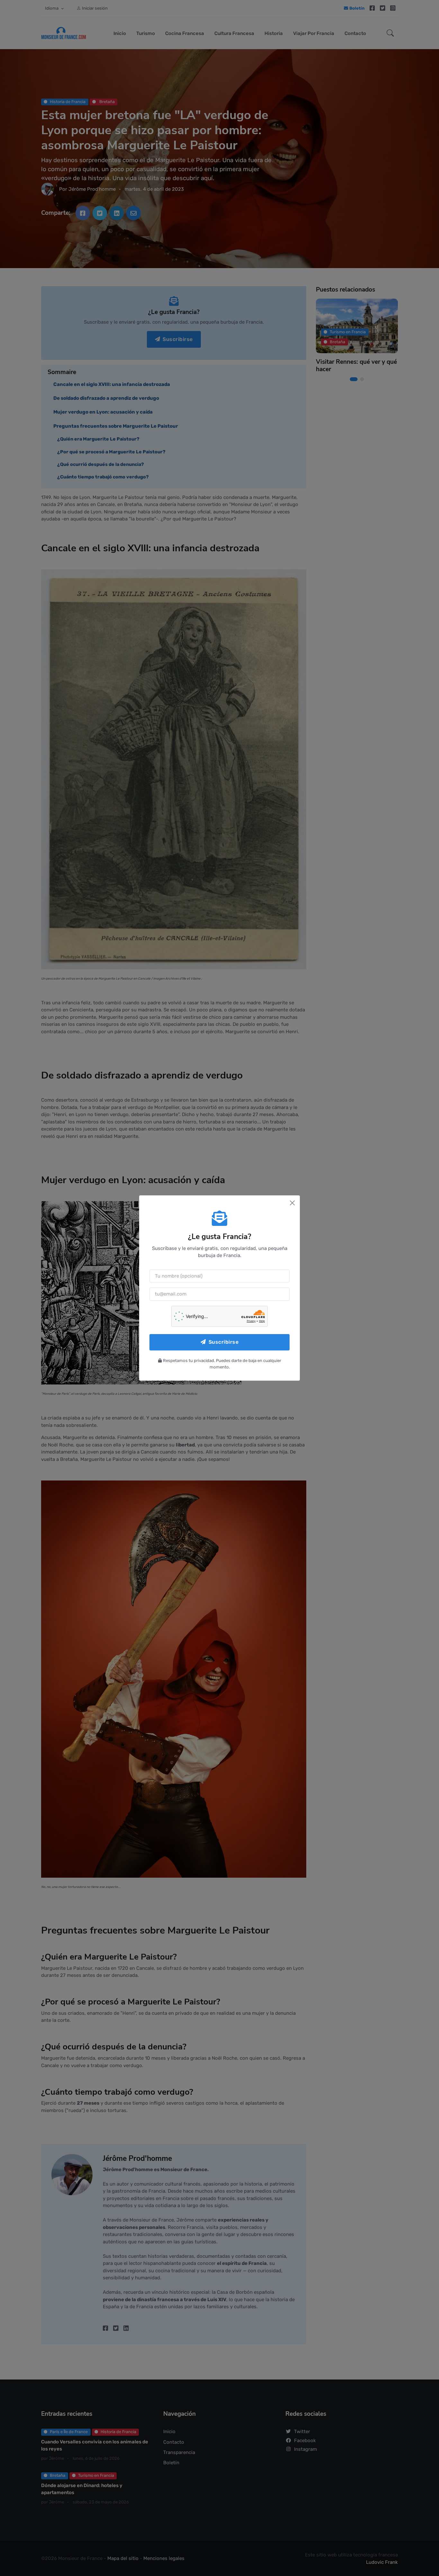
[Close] (292, 1203)
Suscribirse (224, 1342)
